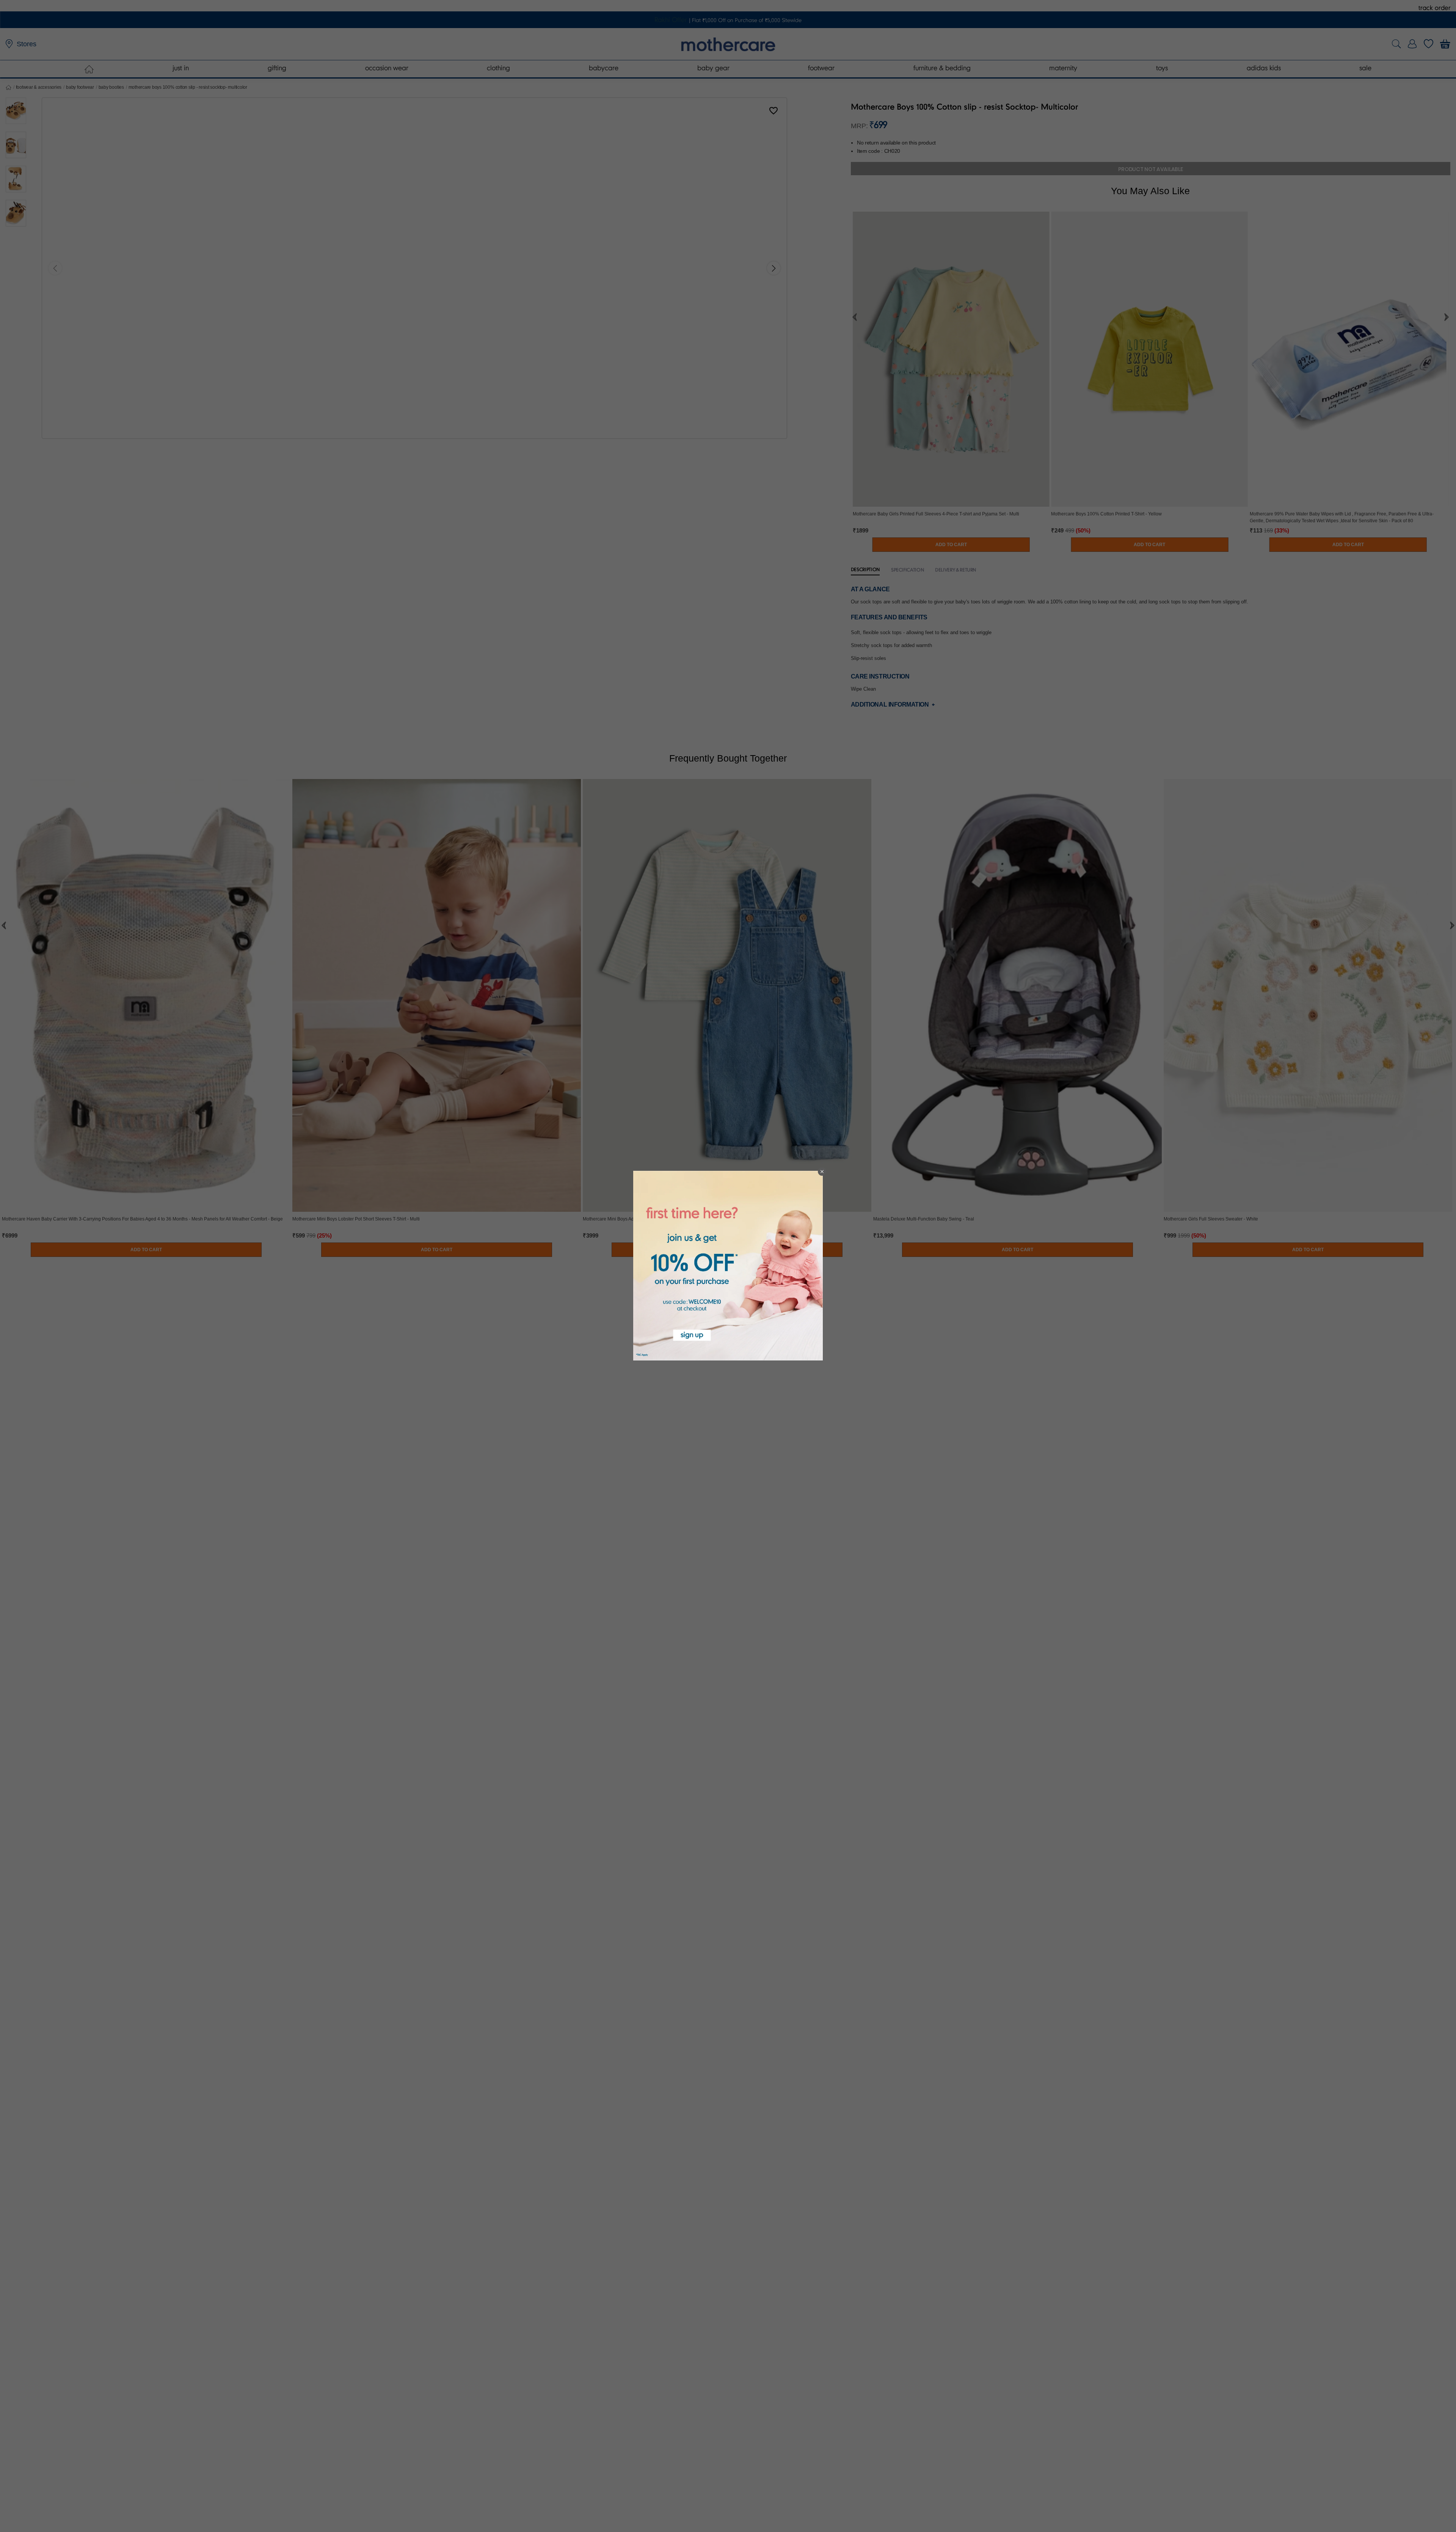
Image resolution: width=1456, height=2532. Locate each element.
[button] (822, 1172)
